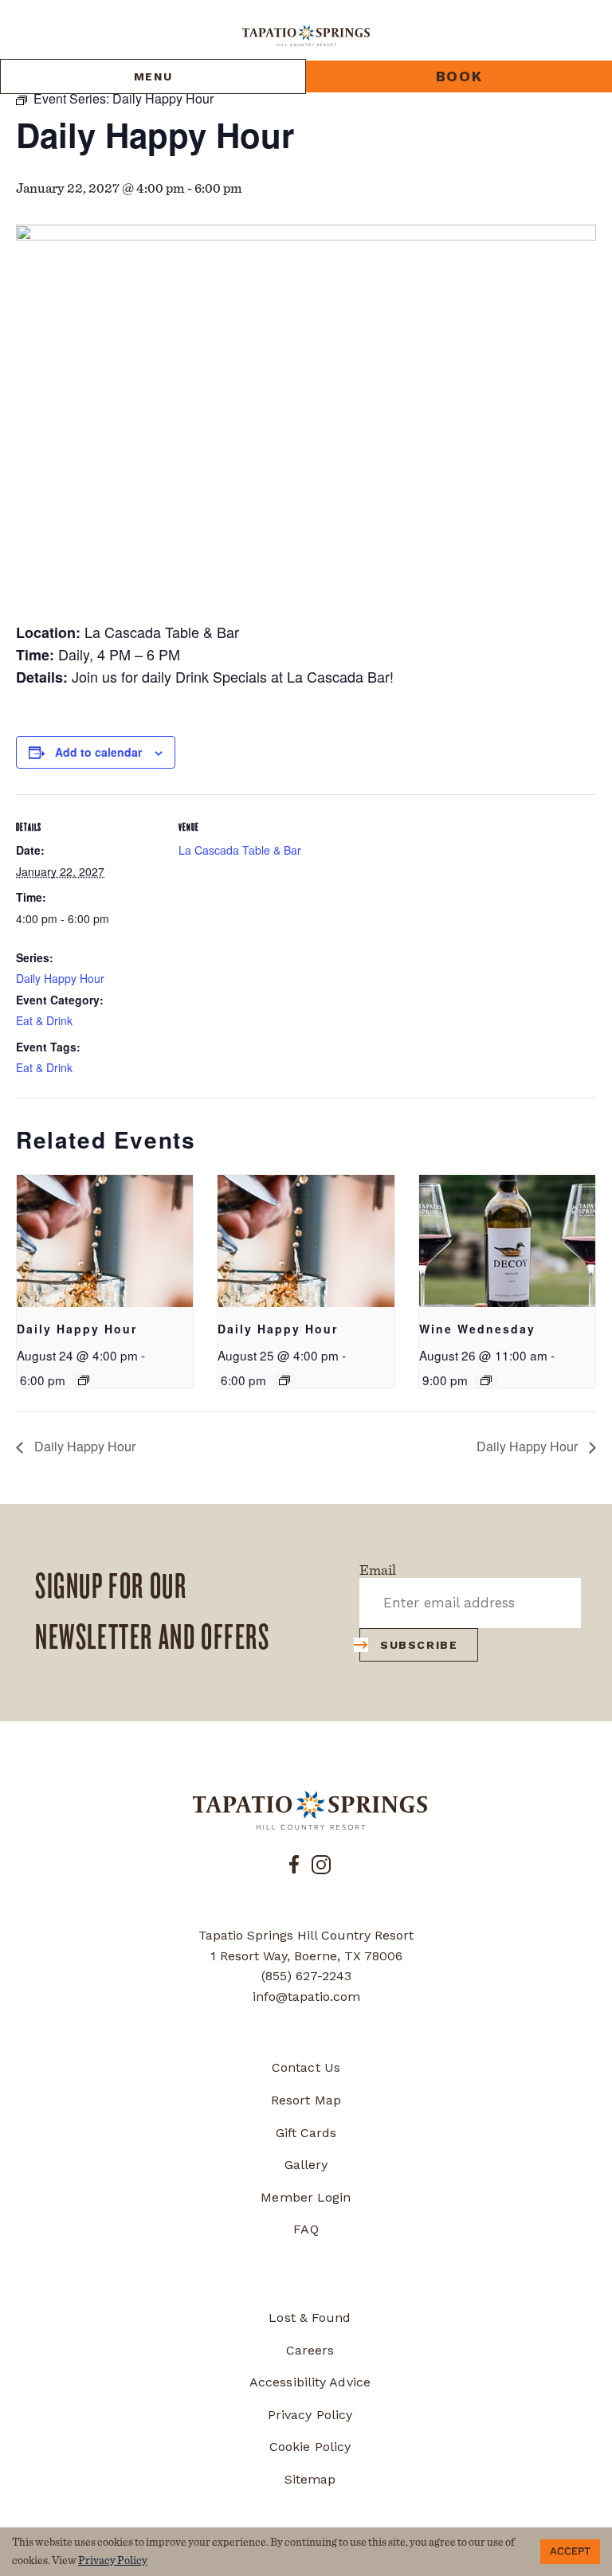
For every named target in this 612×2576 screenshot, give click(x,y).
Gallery (306, 2165)
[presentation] (105, 1241)
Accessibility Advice (310, 2382)
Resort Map (306, 2100)
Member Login (306, 2197)
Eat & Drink (44, 1020)
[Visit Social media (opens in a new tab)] (294, 1863)
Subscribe (419, 1645)
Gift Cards (306, 2133)
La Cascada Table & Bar (240, 850)
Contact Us (306, 2067)
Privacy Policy (310, 2415)
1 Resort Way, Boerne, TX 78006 (306, 1956)
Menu (153, 76)
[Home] (306, 35)
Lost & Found (310, 2318)
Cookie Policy (310, 2447)
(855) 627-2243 (306, 1976)
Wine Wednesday (477, 1329)
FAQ (306, 2229)
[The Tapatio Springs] (310, 1811)
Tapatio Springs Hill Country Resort (306, 1935)
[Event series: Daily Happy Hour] (84, 1380)
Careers (310, 2350)
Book (459, 76)
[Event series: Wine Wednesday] (486, 1380)
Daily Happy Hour (60, 978)
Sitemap (310, 2479)
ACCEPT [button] (570, 2551)
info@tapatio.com (306, 1997)
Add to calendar (98, 752)
